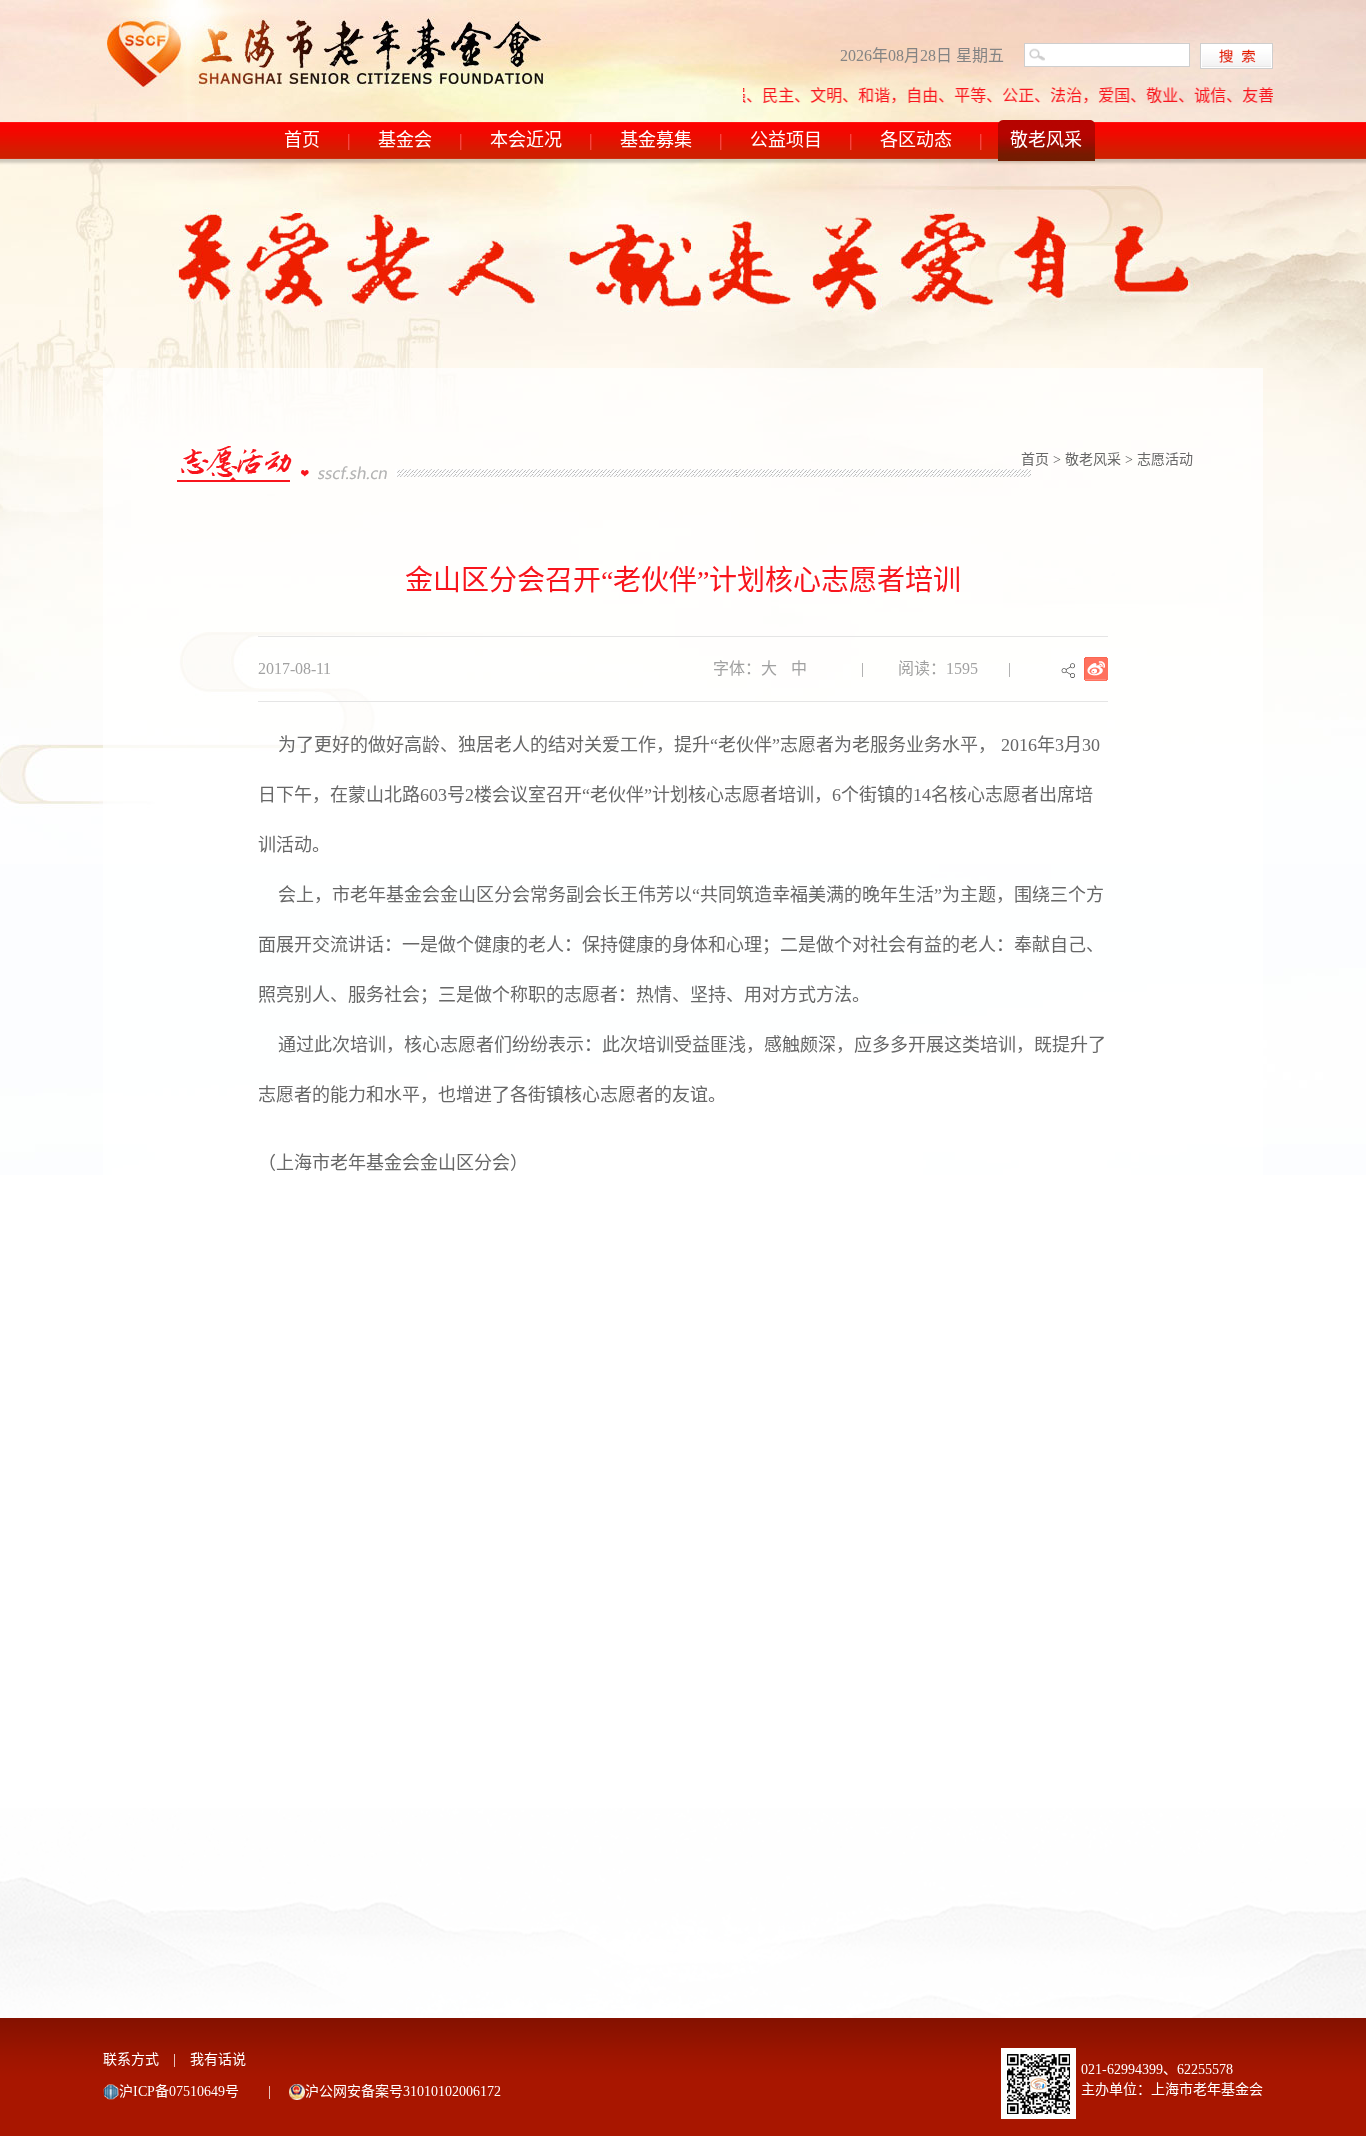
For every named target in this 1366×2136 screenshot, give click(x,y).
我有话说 (218, 2059)
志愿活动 (1165, 459)
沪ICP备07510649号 (179, 2091)
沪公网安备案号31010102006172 (403, 2091)
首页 (302, 140)
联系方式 (131, 2059)
